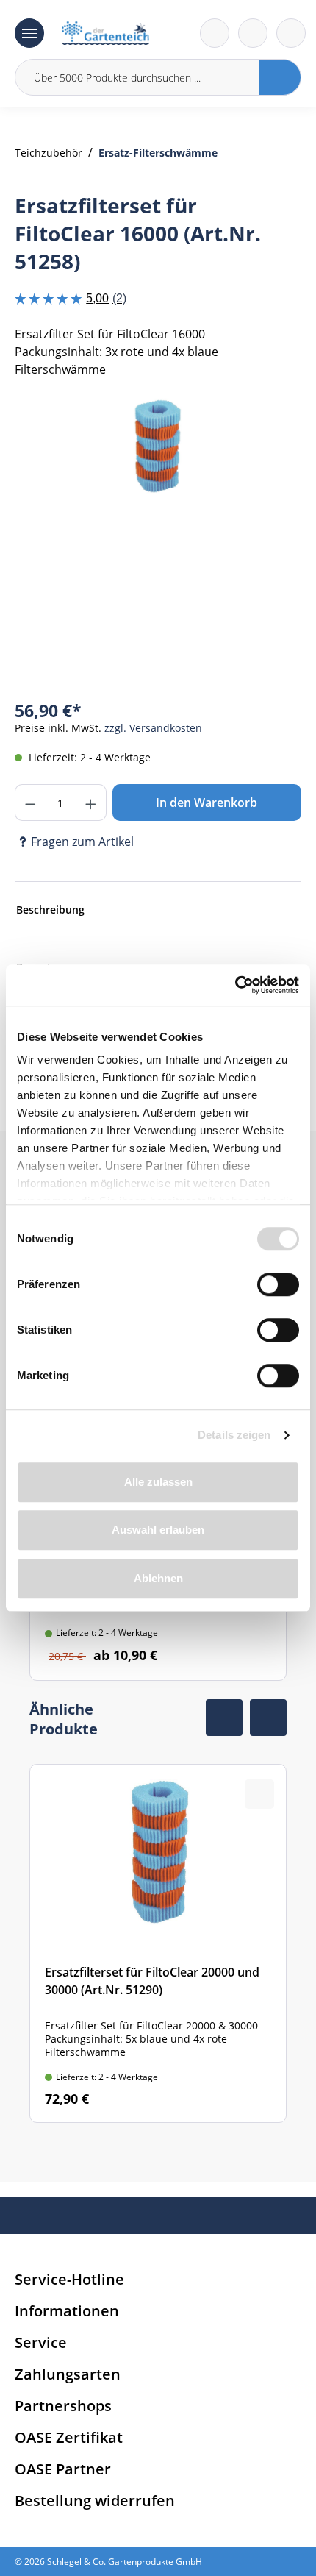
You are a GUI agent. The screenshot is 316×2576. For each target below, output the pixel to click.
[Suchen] (280, 77)
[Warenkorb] (253, 33)
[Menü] (29, 33)
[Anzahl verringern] (30, 803)
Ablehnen (158, 1578)
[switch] (278, 1284)
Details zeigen (234, 1435)
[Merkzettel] (215, 33)
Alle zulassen (158, 1482)
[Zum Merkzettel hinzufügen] (272, 425)
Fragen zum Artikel (82, 842)
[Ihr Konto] (291, 33)
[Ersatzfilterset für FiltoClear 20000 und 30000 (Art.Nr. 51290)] (158, 1943)
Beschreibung (50, 910)
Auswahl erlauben (158, 1530)
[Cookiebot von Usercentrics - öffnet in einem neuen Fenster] (235, 985)
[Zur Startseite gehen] (105, 33)
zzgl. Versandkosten (153, 728)
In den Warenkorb (207, 803)
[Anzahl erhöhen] (91, 803)
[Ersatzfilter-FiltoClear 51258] (158, 445)
